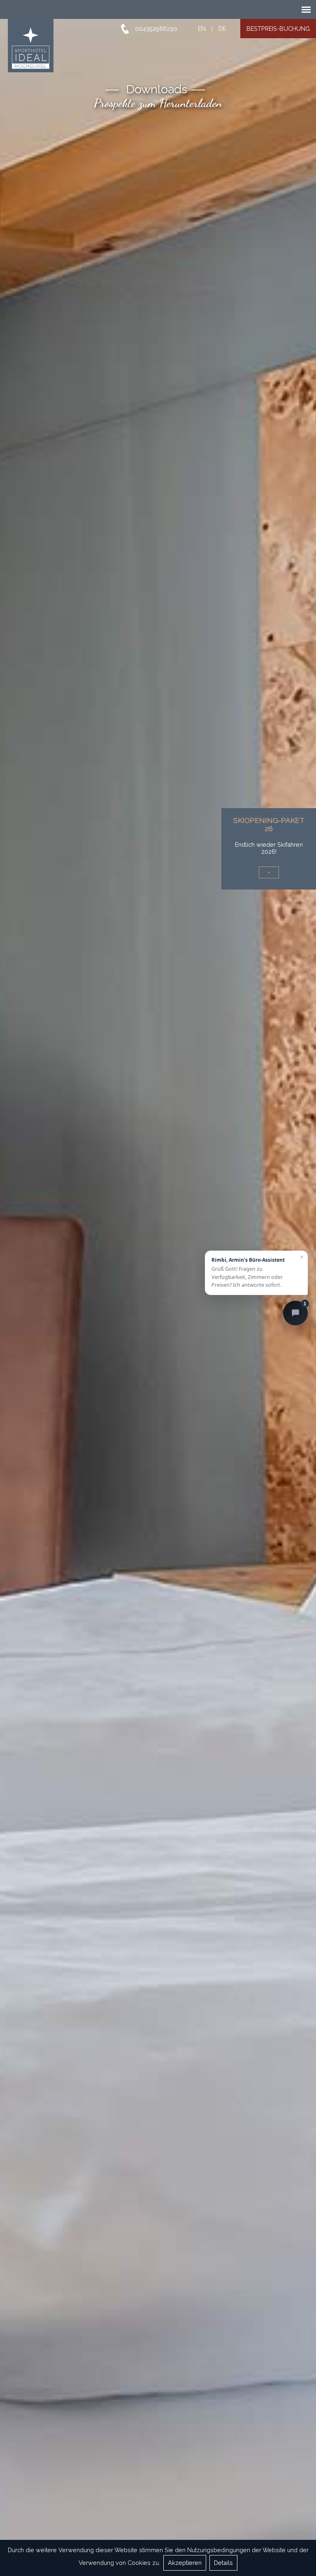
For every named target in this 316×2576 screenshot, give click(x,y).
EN (202, 29)
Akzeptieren (185, 2563)
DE (222, 29)
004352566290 (156, 29)
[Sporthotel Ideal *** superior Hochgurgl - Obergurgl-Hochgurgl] (29, 46)
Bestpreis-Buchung (278, 29)
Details (223, 2563)
